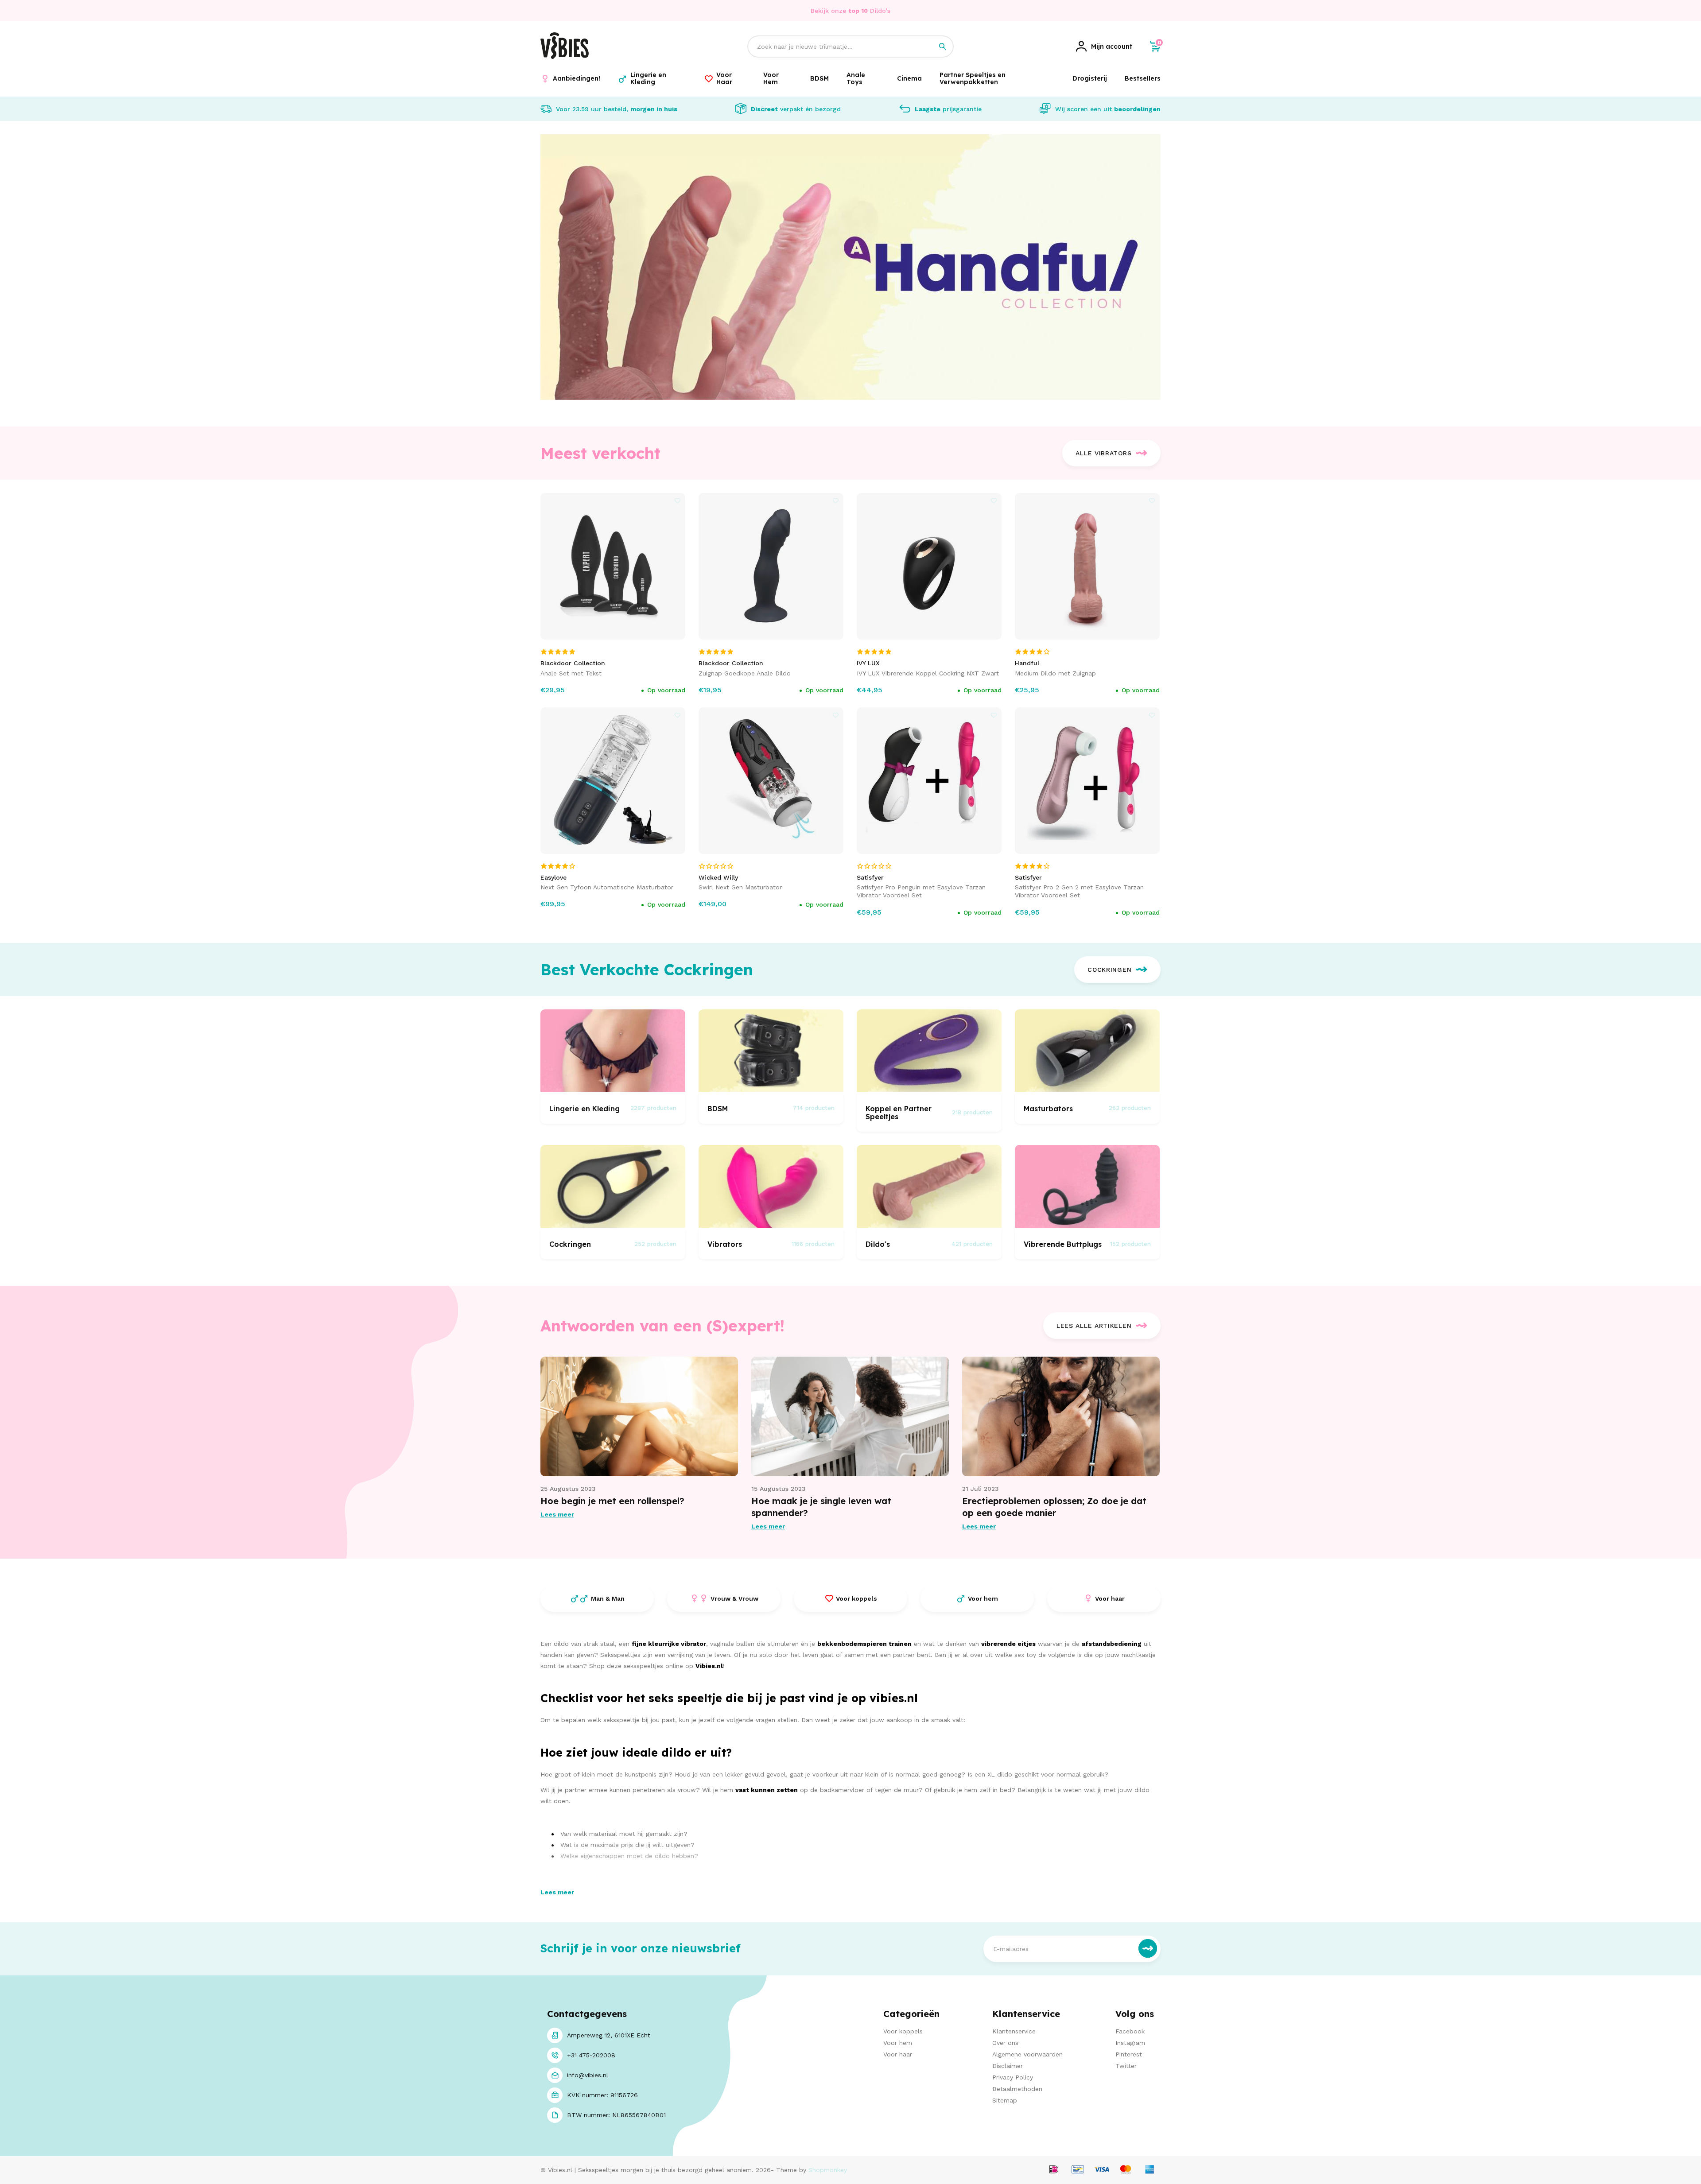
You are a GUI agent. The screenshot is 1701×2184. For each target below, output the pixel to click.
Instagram (1130, 2043)
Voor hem (898, 2043)
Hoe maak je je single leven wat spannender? (821, 1507)
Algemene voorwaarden (1027, 2054)
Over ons (1005, 2043)
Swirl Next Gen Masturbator (740, 887)
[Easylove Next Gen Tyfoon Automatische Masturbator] (613, 781)
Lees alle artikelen (1094, 1326)
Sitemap (1005, 2100)
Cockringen (1109, 970)
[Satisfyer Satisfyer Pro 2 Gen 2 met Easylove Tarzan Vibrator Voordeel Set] (1087, 781)
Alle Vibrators (1103, 453)
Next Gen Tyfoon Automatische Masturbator (607, 887)
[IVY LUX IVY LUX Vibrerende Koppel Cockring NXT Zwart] (929, 566)
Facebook (1130, 2031)
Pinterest (1129, 2054)
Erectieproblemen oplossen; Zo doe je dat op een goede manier (1054, 1507)
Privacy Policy (1013, 2077)
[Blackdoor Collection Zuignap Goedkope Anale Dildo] (771, 566)
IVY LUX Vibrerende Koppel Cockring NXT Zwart (928, 673)
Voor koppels (903, 2031)
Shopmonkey (828, 2170)
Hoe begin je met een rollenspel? (612, 1501)
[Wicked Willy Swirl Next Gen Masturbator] (771, 781)
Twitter (1126, 2066)
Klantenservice (1014, 2031)
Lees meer (557, 1514)
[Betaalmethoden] (1054, 2170)
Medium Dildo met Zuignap (1055, 673)
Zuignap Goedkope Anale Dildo (745, 673)
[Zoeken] (943, 47)
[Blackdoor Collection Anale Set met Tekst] (613, 566)
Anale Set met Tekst (571, 673)
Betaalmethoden (1017, 2089)
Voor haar (898, 2054)
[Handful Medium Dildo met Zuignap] (1087, 566)
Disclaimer (1008, 2066)
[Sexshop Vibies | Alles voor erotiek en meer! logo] (565, 57)
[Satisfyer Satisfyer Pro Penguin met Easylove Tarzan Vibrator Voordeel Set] (929, 781)
